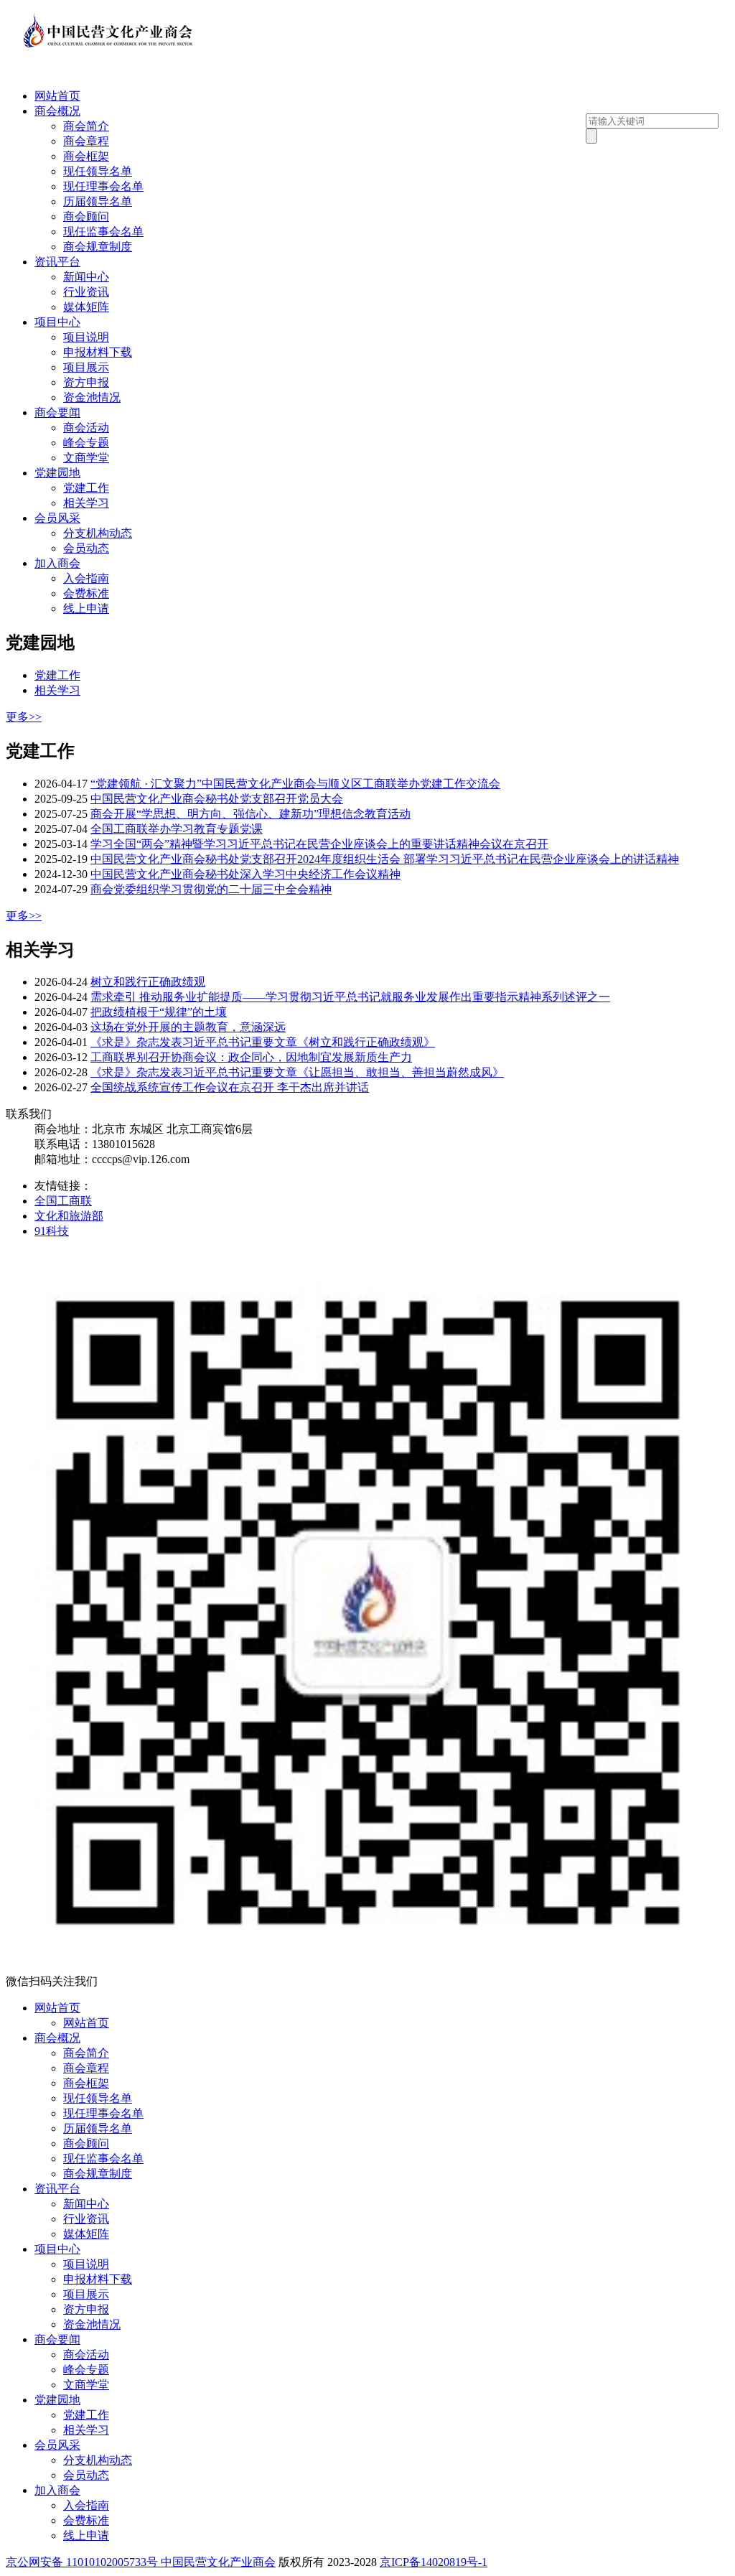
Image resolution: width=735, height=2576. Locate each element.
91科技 (52, 1231)
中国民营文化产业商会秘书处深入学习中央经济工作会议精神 (245, 874)
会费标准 (86, 593)
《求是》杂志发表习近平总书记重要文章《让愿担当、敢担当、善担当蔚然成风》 (297, 1072)
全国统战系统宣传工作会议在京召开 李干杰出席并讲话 (230, 1087)
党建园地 (57, 473)
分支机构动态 (98, 533)
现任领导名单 (98, 171)
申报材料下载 (98, 352)
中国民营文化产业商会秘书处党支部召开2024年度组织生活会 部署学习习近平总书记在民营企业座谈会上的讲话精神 (385, 859)
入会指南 (86, 578)
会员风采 (57, 518)
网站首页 (57, 96)
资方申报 (86, 382)
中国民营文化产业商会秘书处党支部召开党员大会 (217, 799)
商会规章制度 (98, 247)
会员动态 (86, 548)
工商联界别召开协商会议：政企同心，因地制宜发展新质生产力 (251, 1057)
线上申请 (86, 608)
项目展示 (86, 367)
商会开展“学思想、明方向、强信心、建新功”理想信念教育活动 (251, 814)
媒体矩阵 (86, 307)
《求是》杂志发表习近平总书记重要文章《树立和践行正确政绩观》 (263, 1042)
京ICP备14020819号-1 (434, 2562)
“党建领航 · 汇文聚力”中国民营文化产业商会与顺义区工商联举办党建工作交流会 (295, 784)
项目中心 (57, 322)
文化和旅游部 (69, 1216)
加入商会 (57, 563)
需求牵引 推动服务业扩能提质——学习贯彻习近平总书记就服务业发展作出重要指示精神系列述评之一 (350, 997)
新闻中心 (86, 277)
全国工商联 (63, 1201)
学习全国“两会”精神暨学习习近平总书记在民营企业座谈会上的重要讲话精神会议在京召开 (319, 844)
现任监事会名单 (103, 232)
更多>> (24, 717)
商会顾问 (86, 216)
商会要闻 (57, 412)
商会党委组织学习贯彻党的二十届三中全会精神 (211, 889)
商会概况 (57, 111)
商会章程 (86, 141)
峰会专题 (86, 443)
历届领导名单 (98, 201)
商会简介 (86, 126)
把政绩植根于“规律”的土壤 (159, 1012)
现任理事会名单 (103, 186)
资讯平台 (57, 262)
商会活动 (86, 428)
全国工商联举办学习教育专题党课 (177, 829)
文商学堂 (86, 458)
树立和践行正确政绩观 (148, 982)
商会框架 (86, 156)
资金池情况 (92, 397)
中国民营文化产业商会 (218, 2562)
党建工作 (86, 488)
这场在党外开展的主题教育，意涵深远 (188, 1027)
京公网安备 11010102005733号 (82, 2562)
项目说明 (86, 337)
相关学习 (86, 503)
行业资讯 (86, 292)
